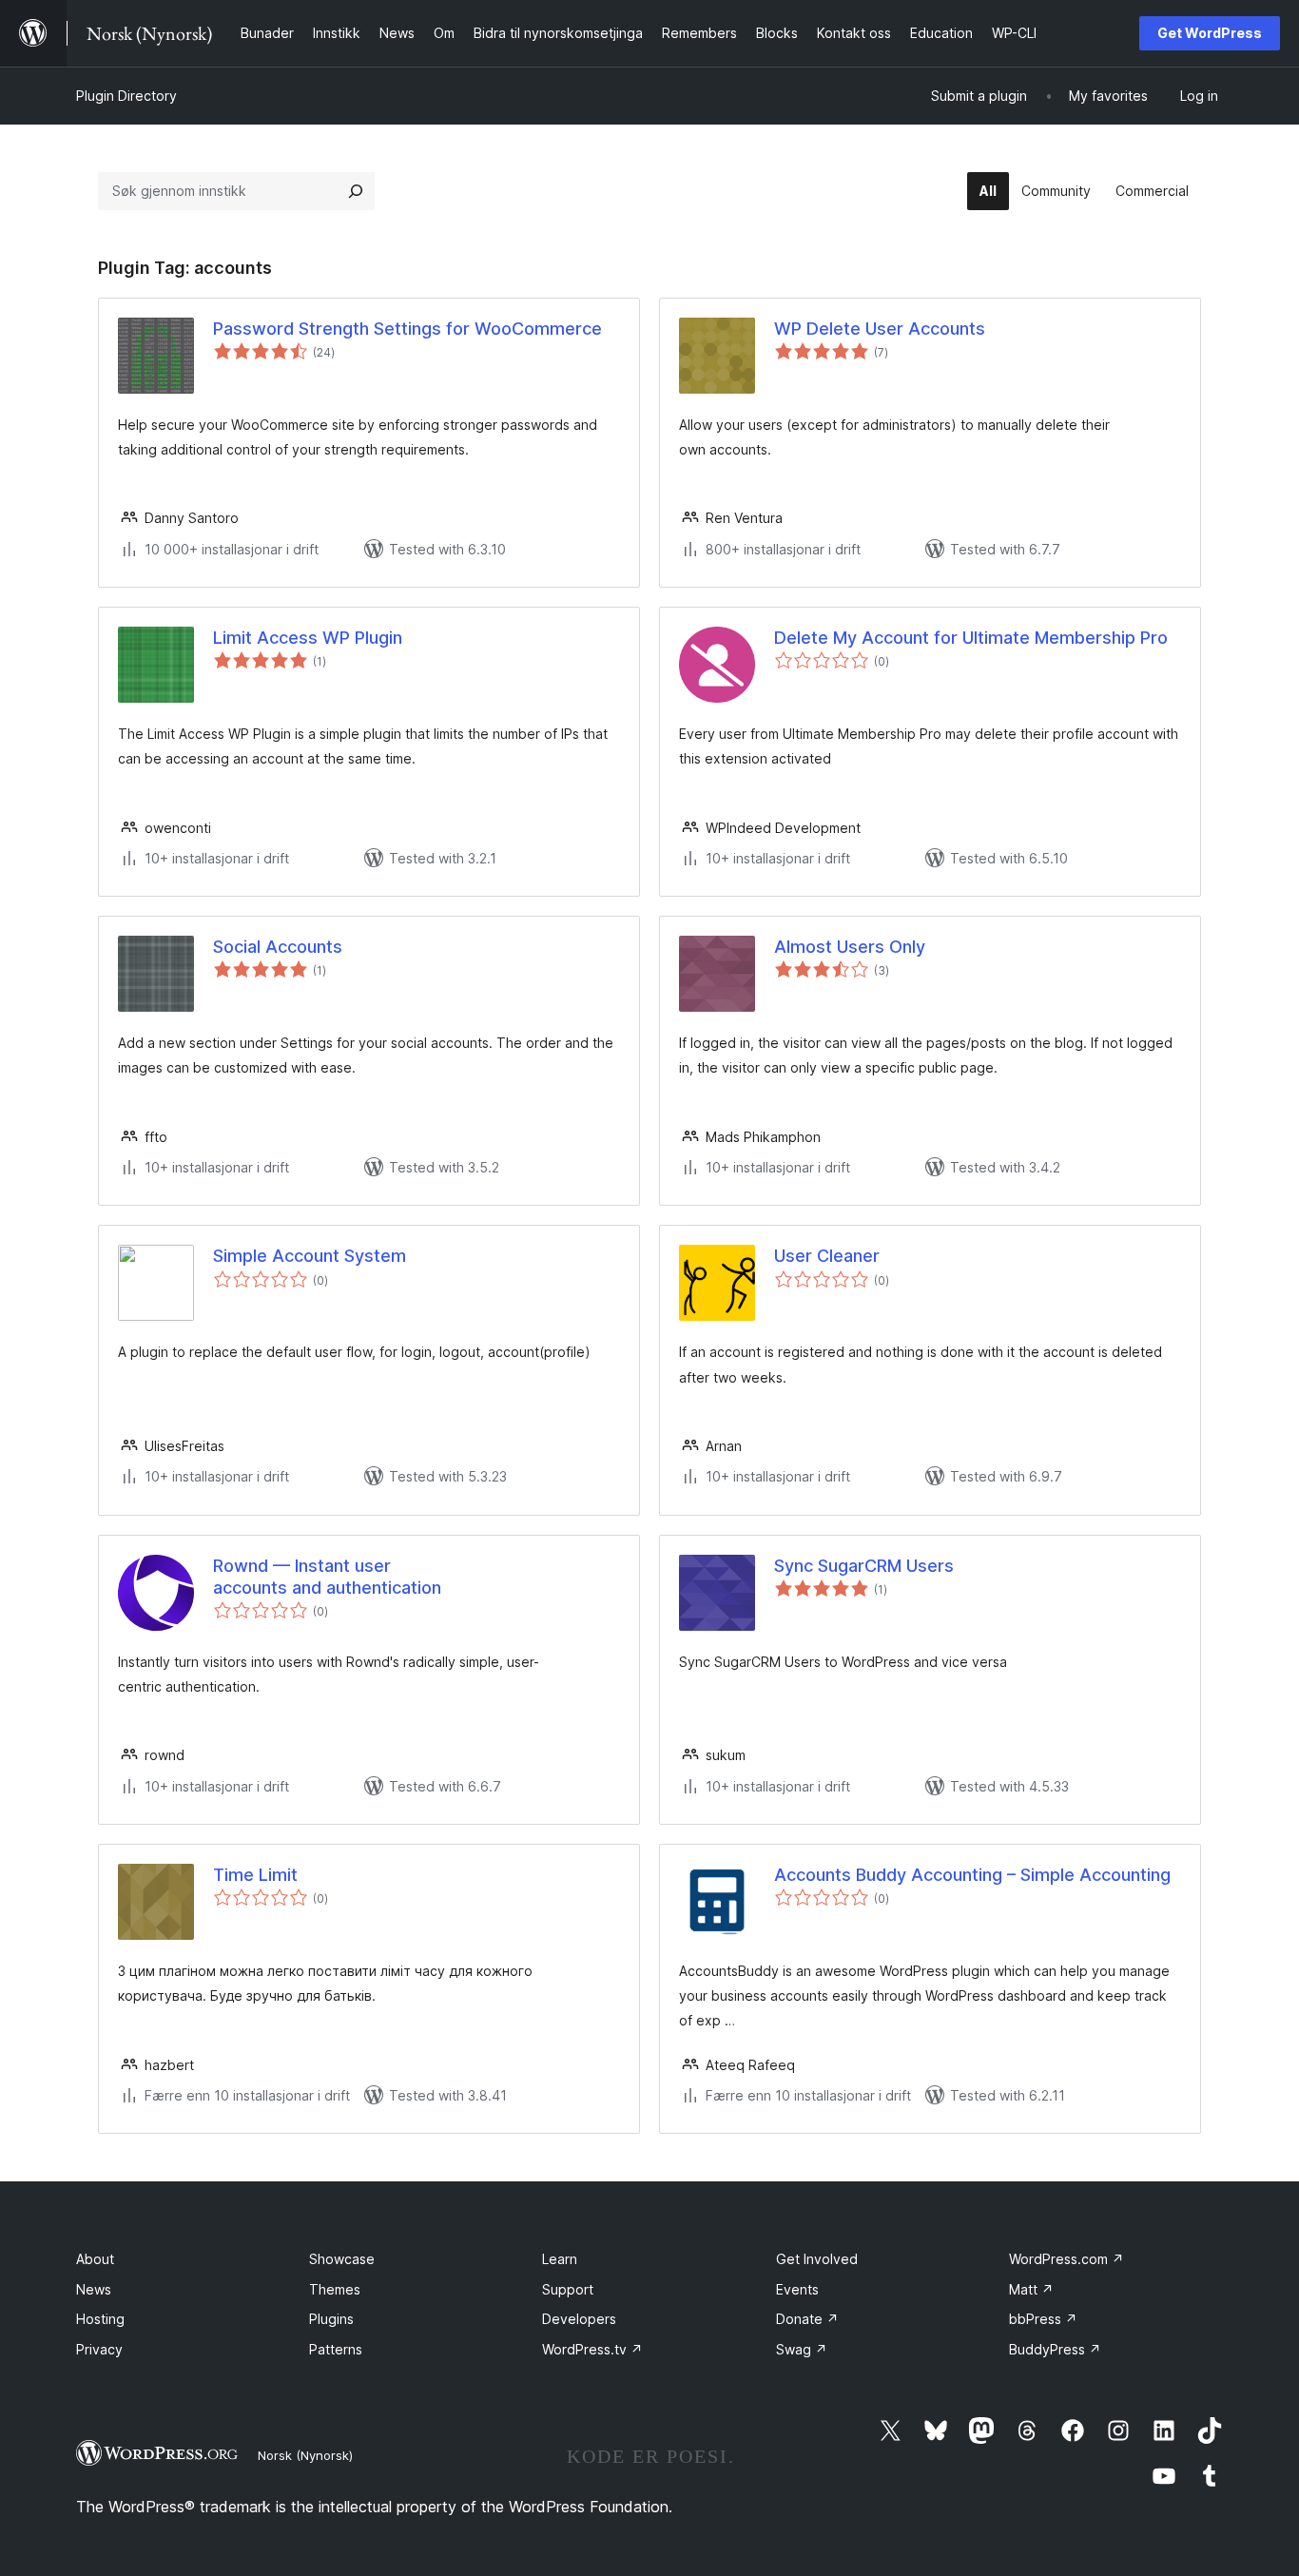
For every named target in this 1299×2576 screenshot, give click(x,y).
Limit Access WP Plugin (308, 638)
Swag (802, 2349)
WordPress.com (1066, 2259)
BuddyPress (1055, 2349)
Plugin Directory (126, 96)
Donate (807, 2319)
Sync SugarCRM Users (864, 1566)
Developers (579, 2319)
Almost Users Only (850, 947)
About (95, 2259)
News (94, 2289)
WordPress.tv (592, 2349)
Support (568, 2289)
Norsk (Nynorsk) (305, 2455)
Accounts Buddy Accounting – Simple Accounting (972, 1875)
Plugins (331, 2319)
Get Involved (817, 2259)
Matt (1031, 2289)
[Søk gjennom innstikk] (356, 191)
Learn (560, 2259)
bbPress (1043, 2319)
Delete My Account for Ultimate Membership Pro (971, 638)
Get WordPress (1210, 33)
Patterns (336, 2349)
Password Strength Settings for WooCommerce (407, 329)
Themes (335, 2289)
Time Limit (255, 1875)
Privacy (99, 2349)
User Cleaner (827, 1256)
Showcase (342, 2259)
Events (797, 2289)
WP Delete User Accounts (880, 329)
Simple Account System (310, 1256)
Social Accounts (278, 947)
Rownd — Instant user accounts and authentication (327, 1577)
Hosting (100, 2319)
